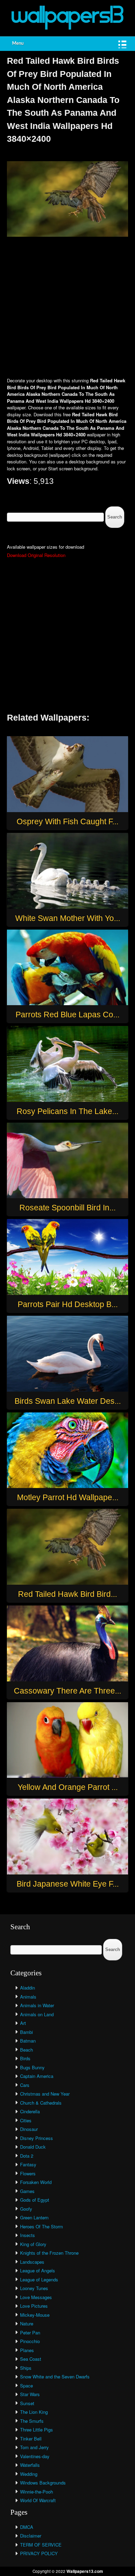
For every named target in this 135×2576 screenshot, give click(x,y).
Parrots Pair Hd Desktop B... (68, 1304)
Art (23, 2023)
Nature (27, 2323)
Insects (28, 2235)
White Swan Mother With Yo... (68, 918)
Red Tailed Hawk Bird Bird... (67, 1594)
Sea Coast (31, 2359)
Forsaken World (36, 2182)
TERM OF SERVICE (41, 2545)
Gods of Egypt (35, 2200)
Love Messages (36, 2297)
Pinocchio (30, 2341)
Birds (25, 2058)
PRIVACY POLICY (39, 2553)
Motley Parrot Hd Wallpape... (68, 1497)
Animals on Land (37, 2014)
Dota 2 (27, 2156)
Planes (27, 2350)
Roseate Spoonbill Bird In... (67, 1208)
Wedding (29, 2474)
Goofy (26, 2209)
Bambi (26, 2032)
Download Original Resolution (36, 555)
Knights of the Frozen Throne (49, 2253)
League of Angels (38, 2270)
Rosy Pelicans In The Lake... (67, 1111)
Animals (28, 1997)
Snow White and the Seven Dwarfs (55, 2377)
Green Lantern (34, 2217)
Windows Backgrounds (43, 2483)
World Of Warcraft (38, 2500)
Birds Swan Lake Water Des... (68, 1401)
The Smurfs (32, 2421)
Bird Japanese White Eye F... (68, 1884)
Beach (26, 2050)
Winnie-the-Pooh (37, 2492)
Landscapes (32, 2262)
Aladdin (28, 1988)
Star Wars (30, 2394)
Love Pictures (34, 2306)
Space (26, 2386)
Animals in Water (37, 2005)
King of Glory (33, 2244)
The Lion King (34, 2412)
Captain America (37, 2076)
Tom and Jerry (34, 2447)
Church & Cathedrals (41, 2103)
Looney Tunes (34, 2288)
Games (27, 2191)
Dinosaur (29, 2129)
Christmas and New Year (45, 2094)
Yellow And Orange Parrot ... (68, 1787)
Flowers (28, 2173)
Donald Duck (33, 2147)
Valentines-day (35, 2456)
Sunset (27, 2403)
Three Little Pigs (37, 2430)
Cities (26, 2120)
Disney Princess (37, 2138)
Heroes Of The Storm (42, 2226)
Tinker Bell (31, 2439)
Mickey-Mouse (35, 2315)
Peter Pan (30, 2333)
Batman (28, 2041)
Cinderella (30, 2111)
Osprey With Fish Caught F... (67, 821)
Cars (25, 2085)
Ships (26, 2368)
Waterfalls (30, 2465)
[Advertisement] (67, 308)
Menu (18, 43)
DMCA (27, 2527)
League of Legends (39, 2279)
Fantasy (28, 2164)
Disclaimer (31, 2536)
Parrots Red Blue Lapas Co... (67, 1015)
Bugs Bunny (32, 2067)
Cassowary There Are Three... (67, 1691)
